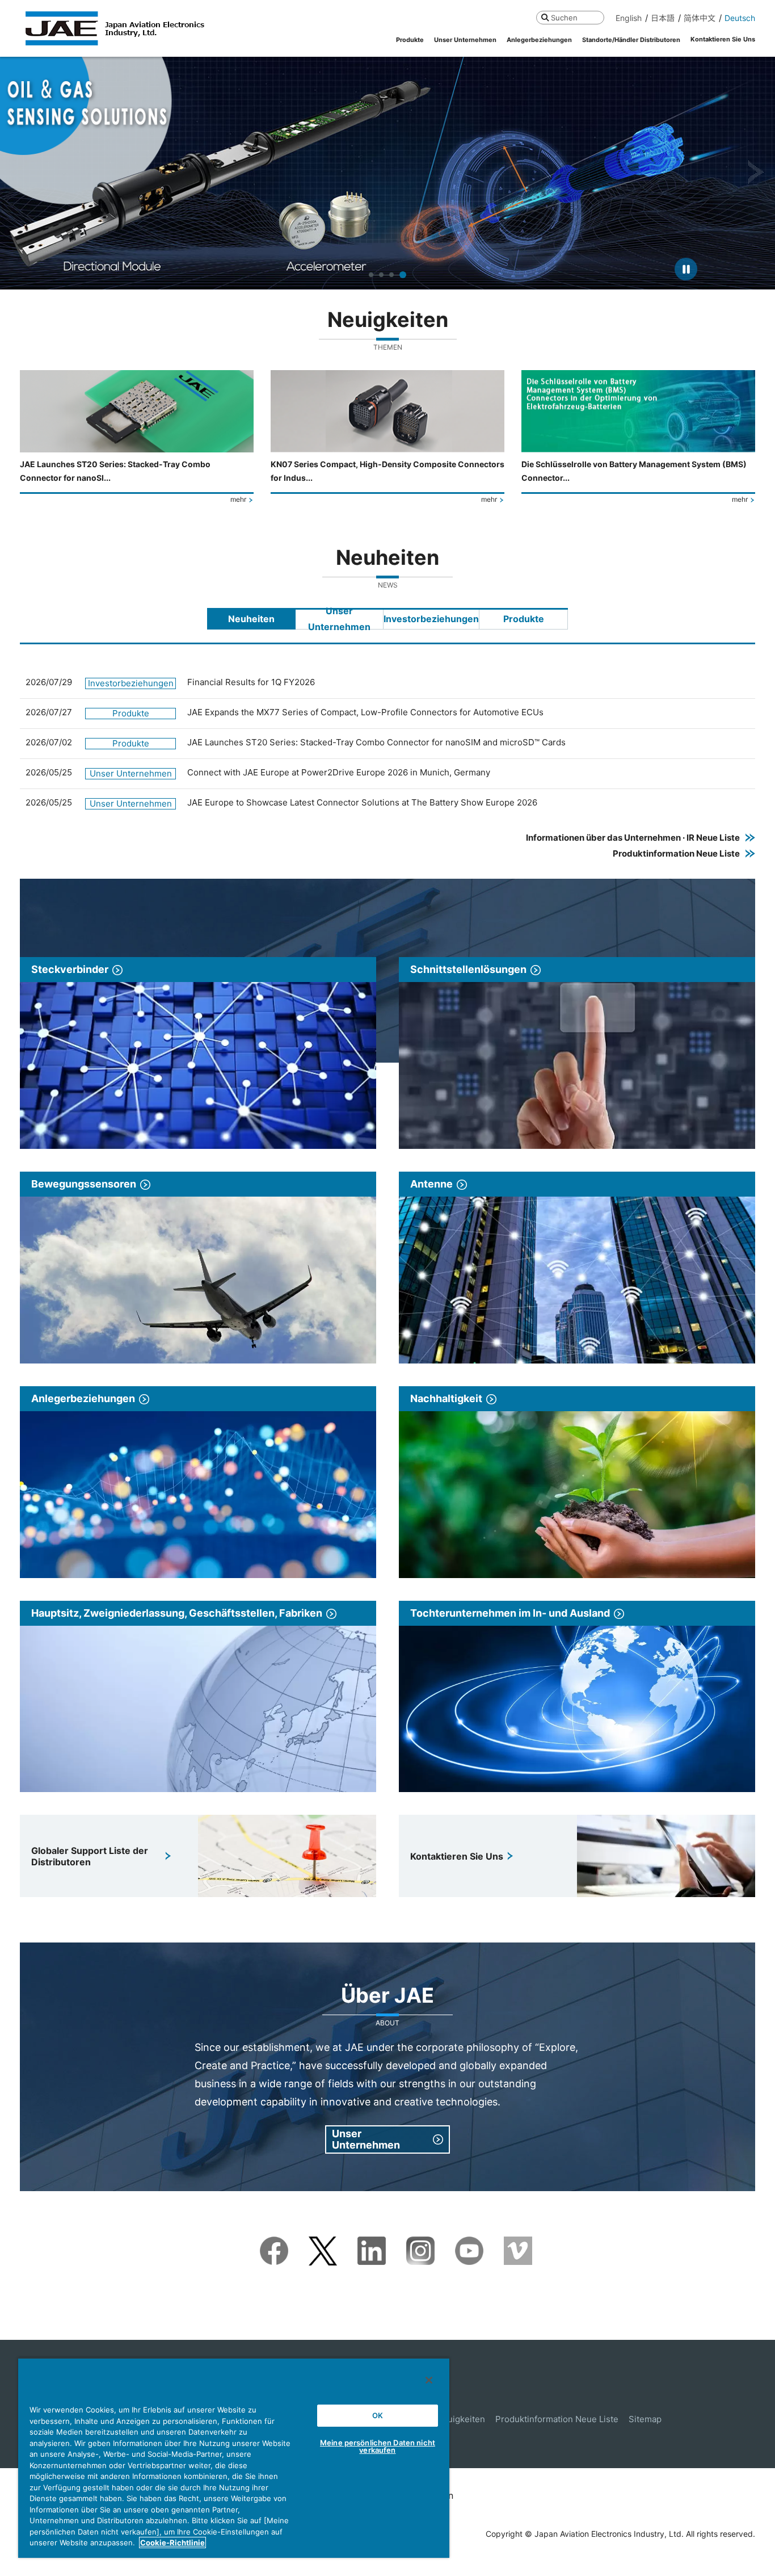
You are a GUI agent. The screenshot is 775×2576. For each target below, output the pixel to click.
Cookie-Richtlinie (172, 2543)
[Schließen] (429, 2380)
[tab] (251, 619)
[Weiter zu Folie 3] (391, 275)
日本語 (663, 18)
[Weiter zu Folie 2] (381, 275)
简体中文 (700, 18)
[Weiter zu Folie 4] (403, 275)
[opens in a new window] (274, 2244)
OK (378, 2415)
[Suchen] (545, 17)
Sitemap (645, 2419)
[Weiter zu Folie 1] (371, 275)
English (629, 18)
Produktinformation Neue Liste (557, 2419)
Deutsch (740, 18)
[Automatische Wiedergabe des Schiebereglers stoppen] (686, 269)
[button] (19, 173)
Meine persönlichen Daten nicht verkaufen (378, 2446)
